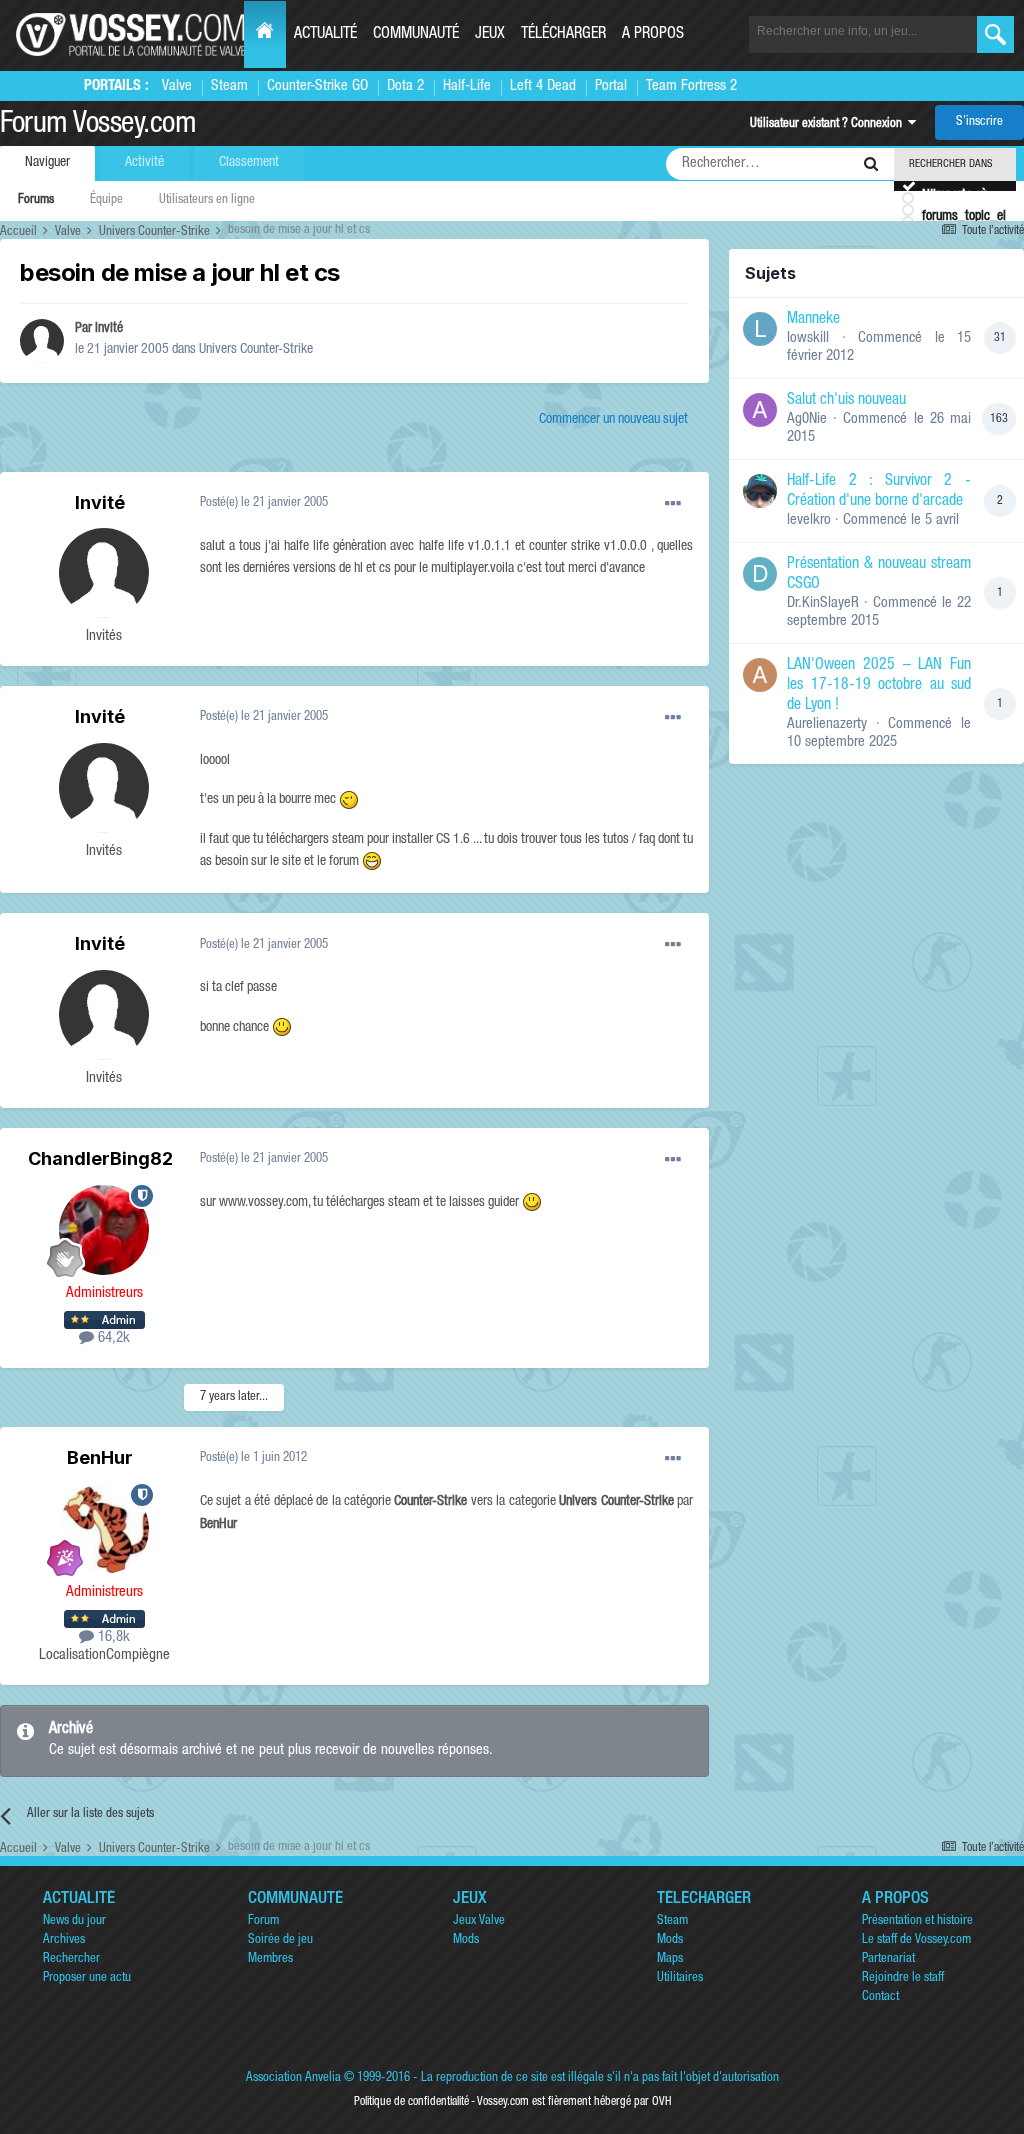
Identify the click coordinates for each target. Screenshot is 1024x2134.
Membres (270, 1959)
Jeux (490, 35)
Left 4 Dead (543, 86)
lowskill (808, 338)
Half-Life (467, 86)
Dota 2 (405, 86)
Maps (670, 1959)
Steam (229, 86)
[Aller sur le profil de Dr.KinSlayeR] (760, 574)
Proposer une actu (87, 1978)
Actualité (325, 35)
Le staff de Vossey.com (916, 1940)
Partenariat (888, 1959)
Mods (466, 1940)
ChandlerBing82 (100, 1158)
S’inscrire (979, 122)
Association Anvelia (293, 2078)
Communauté (416, 35)
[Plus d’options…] (673, 504)
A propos (653, 35)
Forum (263, 1921)
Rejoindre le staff (903, 1978)
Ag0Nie (807, 419)
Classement (249, 163)
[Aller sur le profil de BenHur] (104, 1529)
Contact (880, 1997)
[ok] (995, 34)
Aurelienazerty (827, 724)
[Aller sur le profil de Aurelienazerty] (760, 675)
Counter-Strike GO (317, 86)
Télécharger (563, 35)
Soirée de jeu (280, 1940)
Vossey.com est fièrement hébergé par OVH (574, 2102)
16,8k (112, 1637)
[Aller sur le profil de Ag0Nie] (760, 410)
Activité (144, 163)
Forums (36, 200)
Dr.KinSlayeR (823, 603)
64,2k (112, 1338)
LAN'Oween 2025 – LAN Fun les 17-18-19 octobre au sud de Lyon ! (879, 686)
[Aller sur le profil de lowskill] (760, 329)
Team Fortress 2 (691, 86)
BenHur (100, 1457)
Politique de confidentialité (411, 2102)
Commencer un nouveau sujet (613, 420)
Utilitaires (680, 1978)
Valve (177, 86)
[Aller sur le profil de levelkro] (760, 491)
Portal (611, 86)
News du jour (74, 1921)
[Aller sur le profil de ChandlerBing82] (104, 1230)
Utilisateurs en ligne (207, 200)
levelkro (809, 520)
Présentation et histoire (917, 1921)
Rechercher (71, 1959)
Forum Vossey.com (98, 126)
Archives (64, 1940)
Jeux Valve (479, 1921)
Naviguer (47, 163)
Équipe (106, 200)
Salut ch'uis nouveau (846, 401)
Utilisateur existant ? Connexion (829, 124)
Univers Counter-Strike (256, 350)
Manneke (813, 320)
